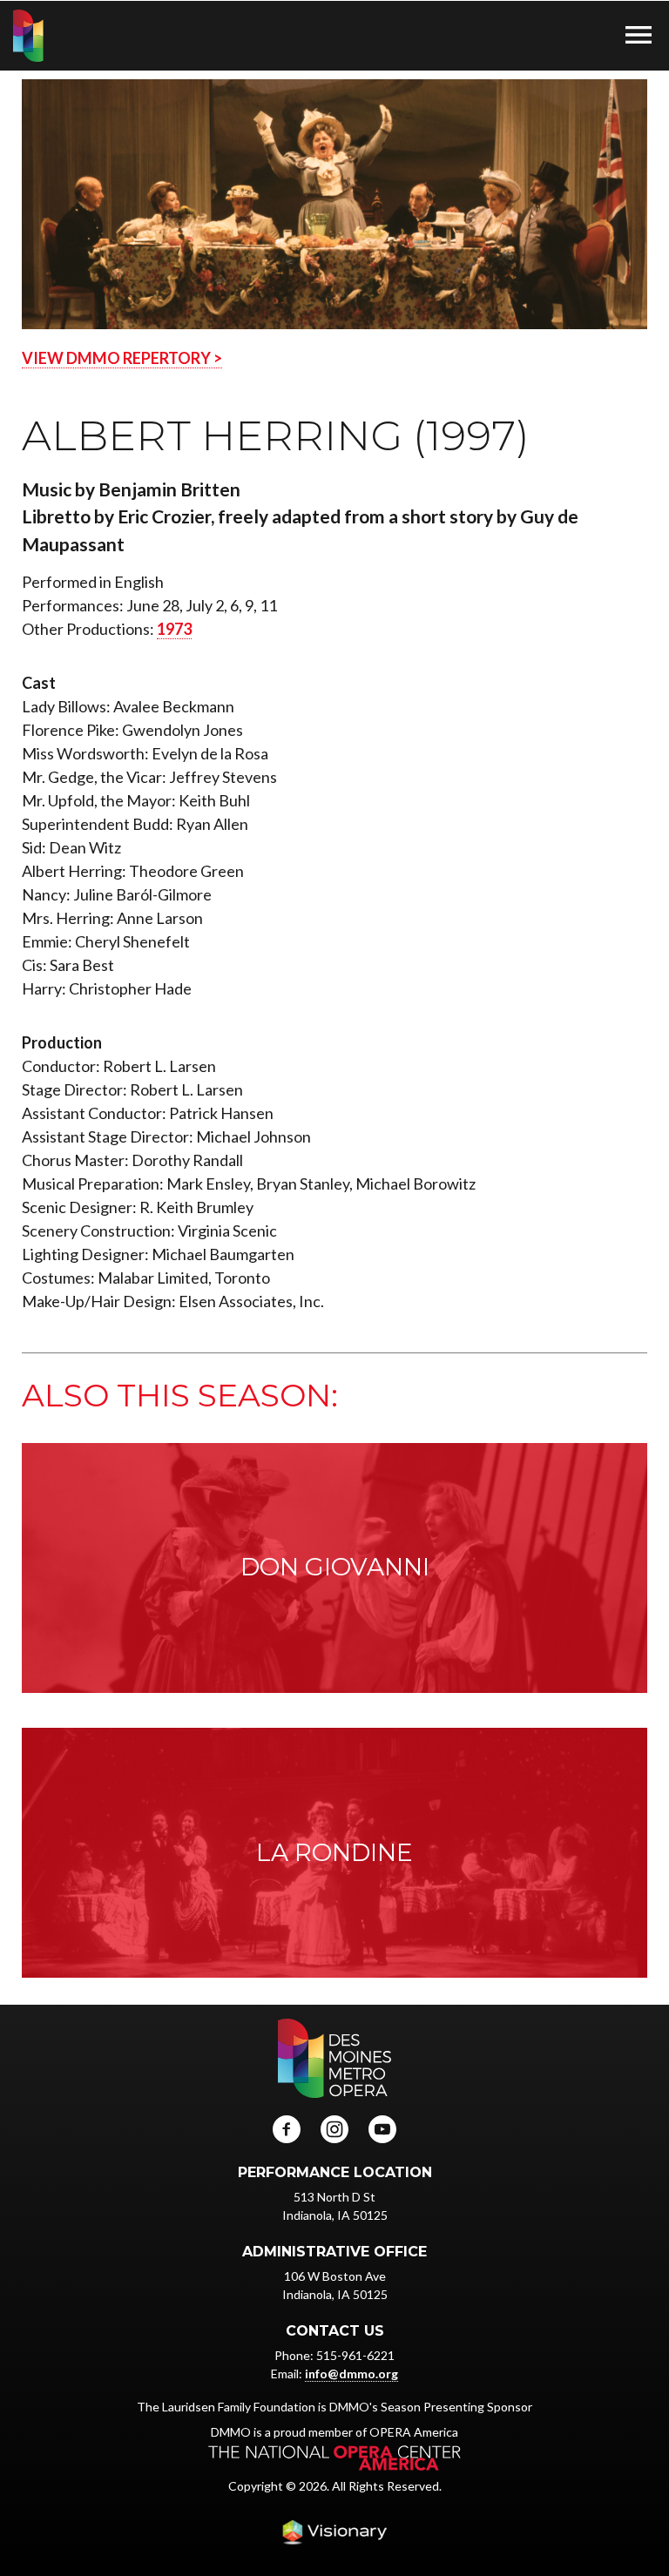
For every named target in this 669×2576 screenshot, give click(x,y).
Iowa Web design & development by (334, 2532)
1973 (174, 629)
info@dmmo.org (351, 2374)
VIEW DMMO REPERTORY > (122, 358)
